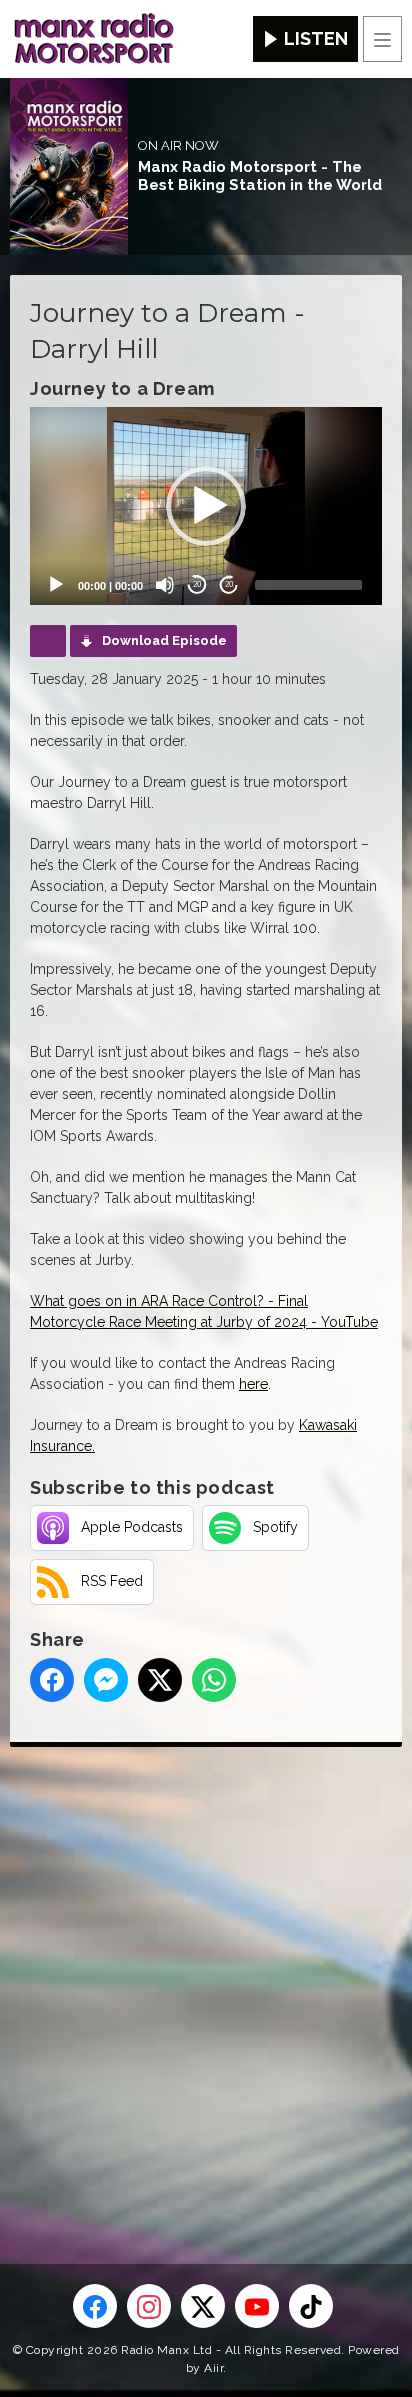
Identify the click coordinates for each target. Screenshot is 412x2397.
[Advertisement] (206, 1973)
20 (197, 584)
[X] (203, 2306)
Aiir (213, 2368)
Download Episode (164, 640)
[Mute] (165, 585)
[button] (206, 506)
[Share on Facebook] (52, 1680)
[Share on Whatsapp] (214, 1680)
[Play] (56, 585)
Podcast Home (48, 641)
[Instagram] (149, 2306)
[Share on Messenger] (106, 1680)
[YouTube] (257, 2306)
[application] (206, 506)
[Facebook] (95, 2306)
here (253, 1384)
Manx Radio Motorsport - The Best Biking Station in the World (260, 176)
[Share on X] (160, 1680)
